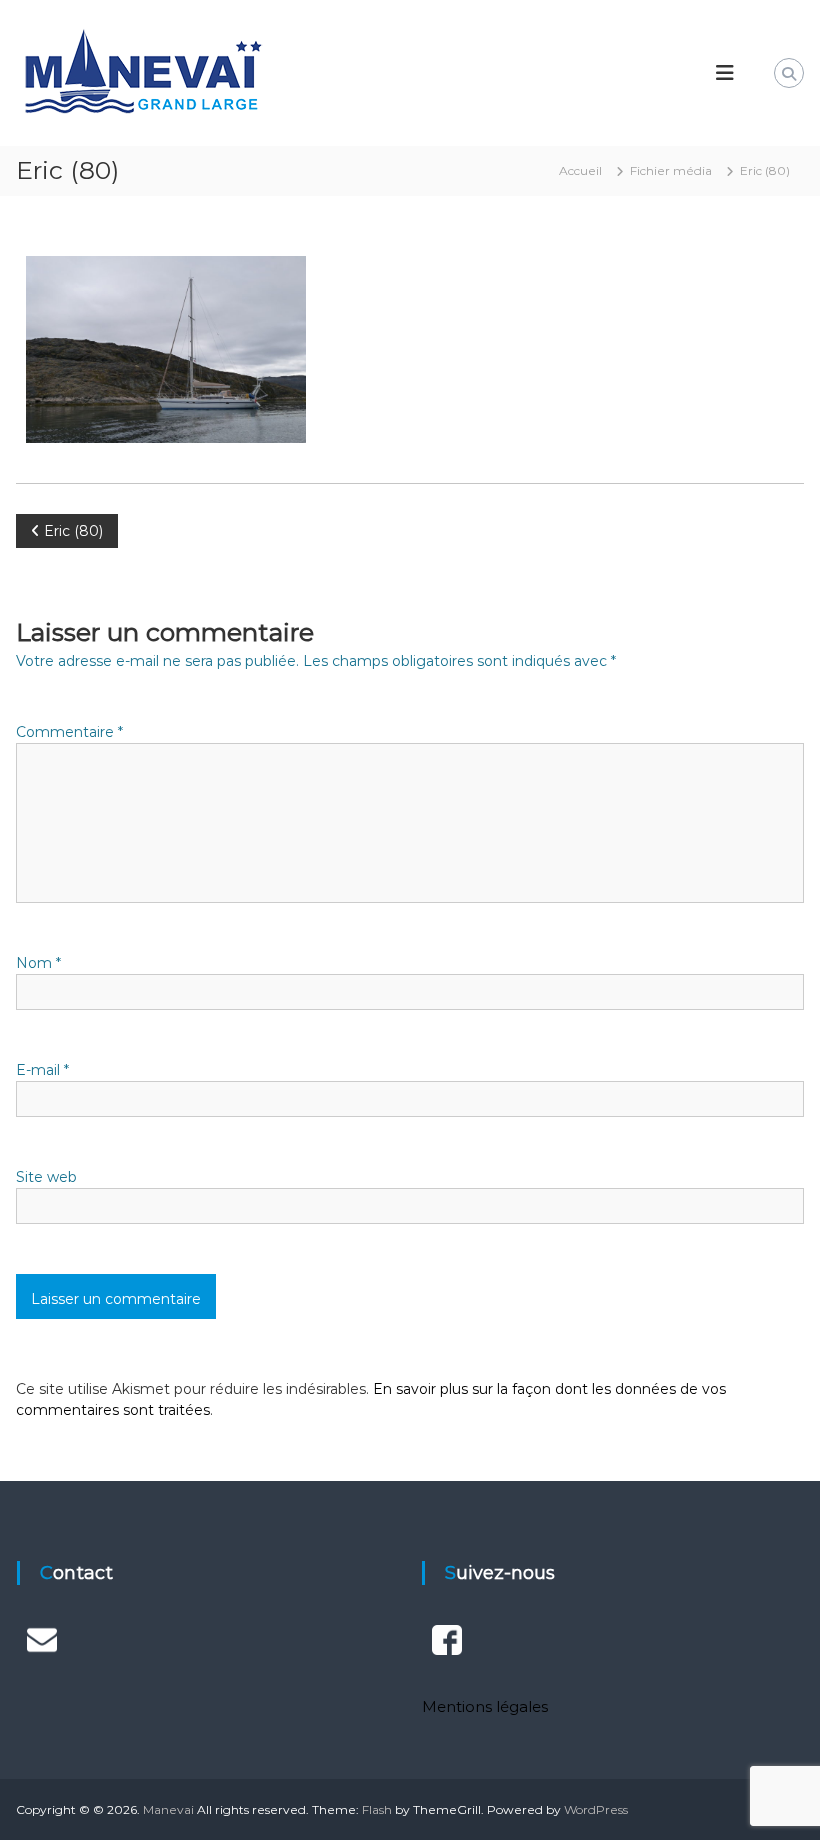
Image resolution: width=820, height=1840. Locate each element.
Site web (46, 1177)
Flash (377, 1809)
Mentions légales (485, 1706)
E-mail (42, 1070)
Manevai (168, 1809)
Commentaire (69, 732)
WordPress (596, 1809)
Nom (38, 963)
